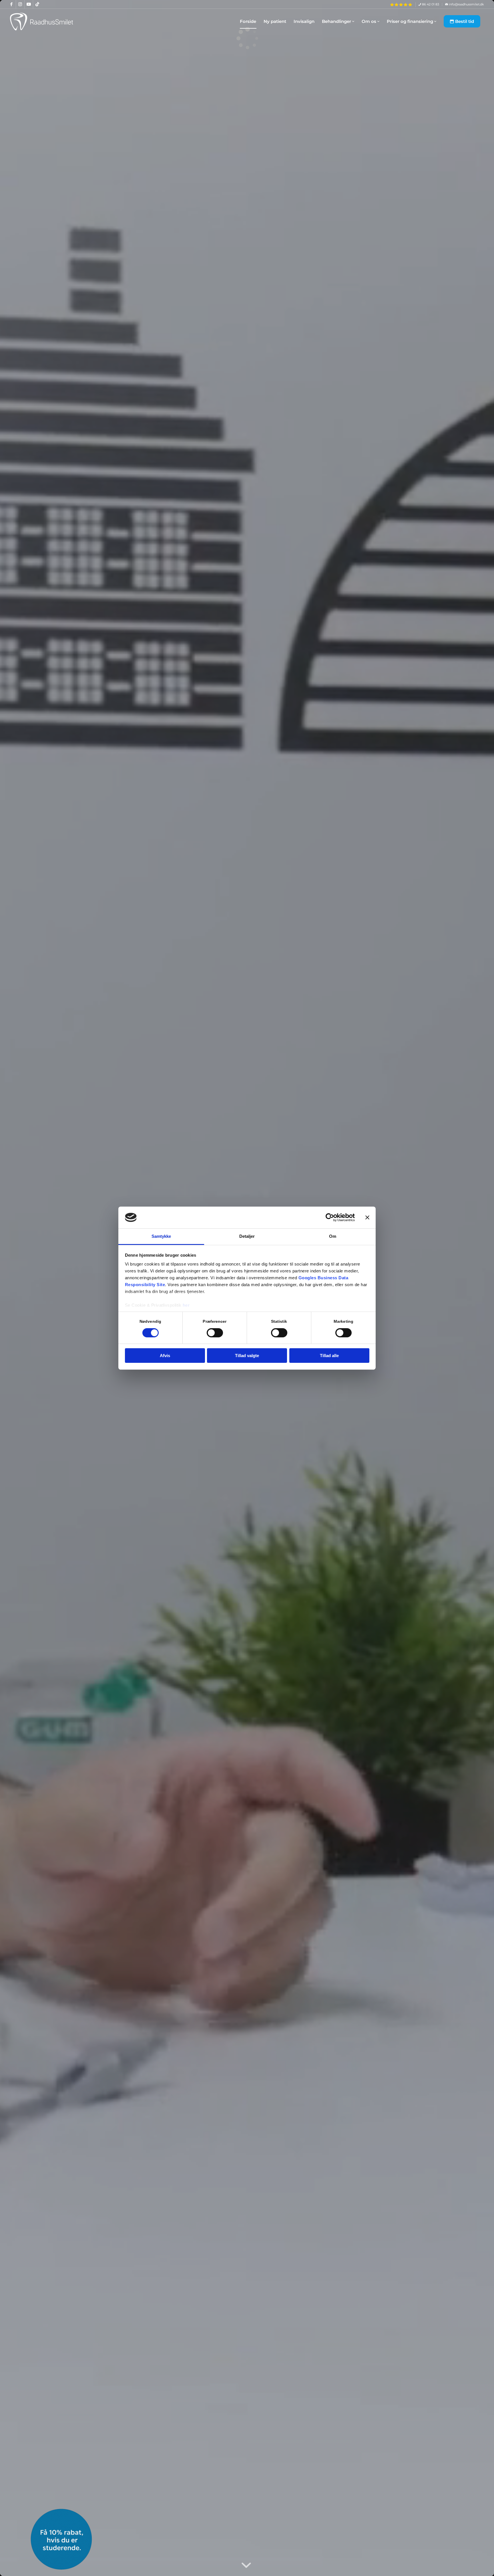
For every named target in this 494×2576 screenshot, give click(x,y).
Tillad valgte (247, 1356)
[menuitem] (401, 5)
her (186, 1305)
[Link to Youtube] (29, 4)
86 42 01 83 (430, 4)
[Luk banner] (367, 1217)
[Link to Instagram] (20, 4)
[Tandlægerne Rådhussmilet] (43, 21)
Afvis (165, 1356)
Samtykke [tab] (161, 1236)
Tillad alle (329, 1356)
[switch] (215, 1333)
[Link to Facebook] (12, 4)
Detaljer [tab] (247, 1236)
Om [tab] (333, 1236)
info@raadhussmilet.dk (466, 4)
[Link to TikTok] (37, 4)
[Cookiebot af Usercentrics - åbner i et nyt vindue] (330, 1217)
